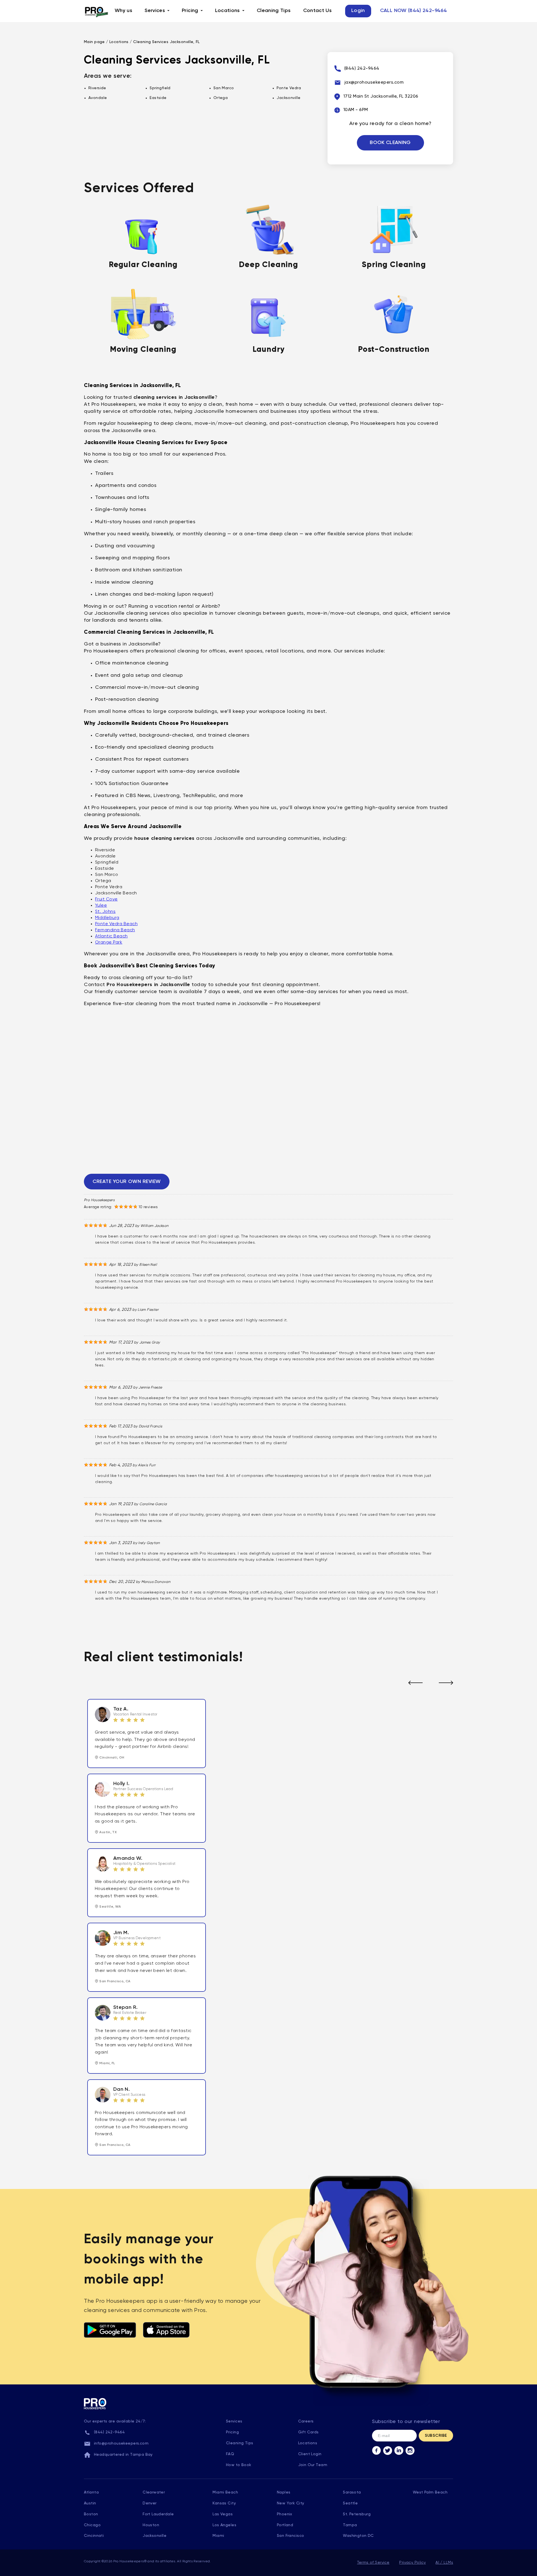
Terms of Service (373, 2563)
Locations (228, 11)
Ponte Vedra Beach (116, 924)
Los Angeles (224, 2525)
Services (155, 11)
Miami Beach (225, 2492)
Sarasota (352, 2492)
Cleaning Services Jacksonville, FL (166, 42)
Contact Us (318, 11)
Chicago (92, 2525)
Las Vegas (223, 2514)
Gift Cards (308, 2432)
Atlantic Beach (111, 936)
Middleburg (107, 918)
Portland (285, 2525)
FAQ (230, 2454)
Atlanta (91, 2492)
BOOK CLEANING (390, 143)
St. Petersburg (357, 2514)
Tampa (350, 2525)
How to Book (239, 2465)
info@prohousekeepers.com (121, 2443)
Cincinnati (94, 2536)
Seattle (350, 2503)
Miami (218, 2536)
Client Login (310, 2454)
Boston (91, 2514)
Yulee (101, 906)
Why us (123, 11)
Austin (90, 2503)
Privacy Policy (412, 2563)
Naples (284, 2492)
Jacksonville (155, 2536)
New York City (290, 2503)
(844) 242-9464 (109, 2432)
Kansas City (224, 2503)
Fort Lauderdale (158, 2514)
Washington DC (358, 2536)
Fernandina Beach (115, 930)
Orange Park (109, 942)
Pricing (190, 11)
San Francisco (290, 2536)
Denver (150, 2503)
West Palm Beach (430, 2492)
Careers (306, 2421)
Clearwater (154, 2492)
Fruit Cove (106, 899)
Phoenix (285, 2514)
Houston (151, 2525)
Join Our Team (313, 2465)
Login (358, 11)
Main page (94, 42)
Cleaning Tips (274, 11)
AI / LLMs (444, 2563)
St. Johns (105, 912)
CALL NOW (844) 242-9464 (414, 11)
